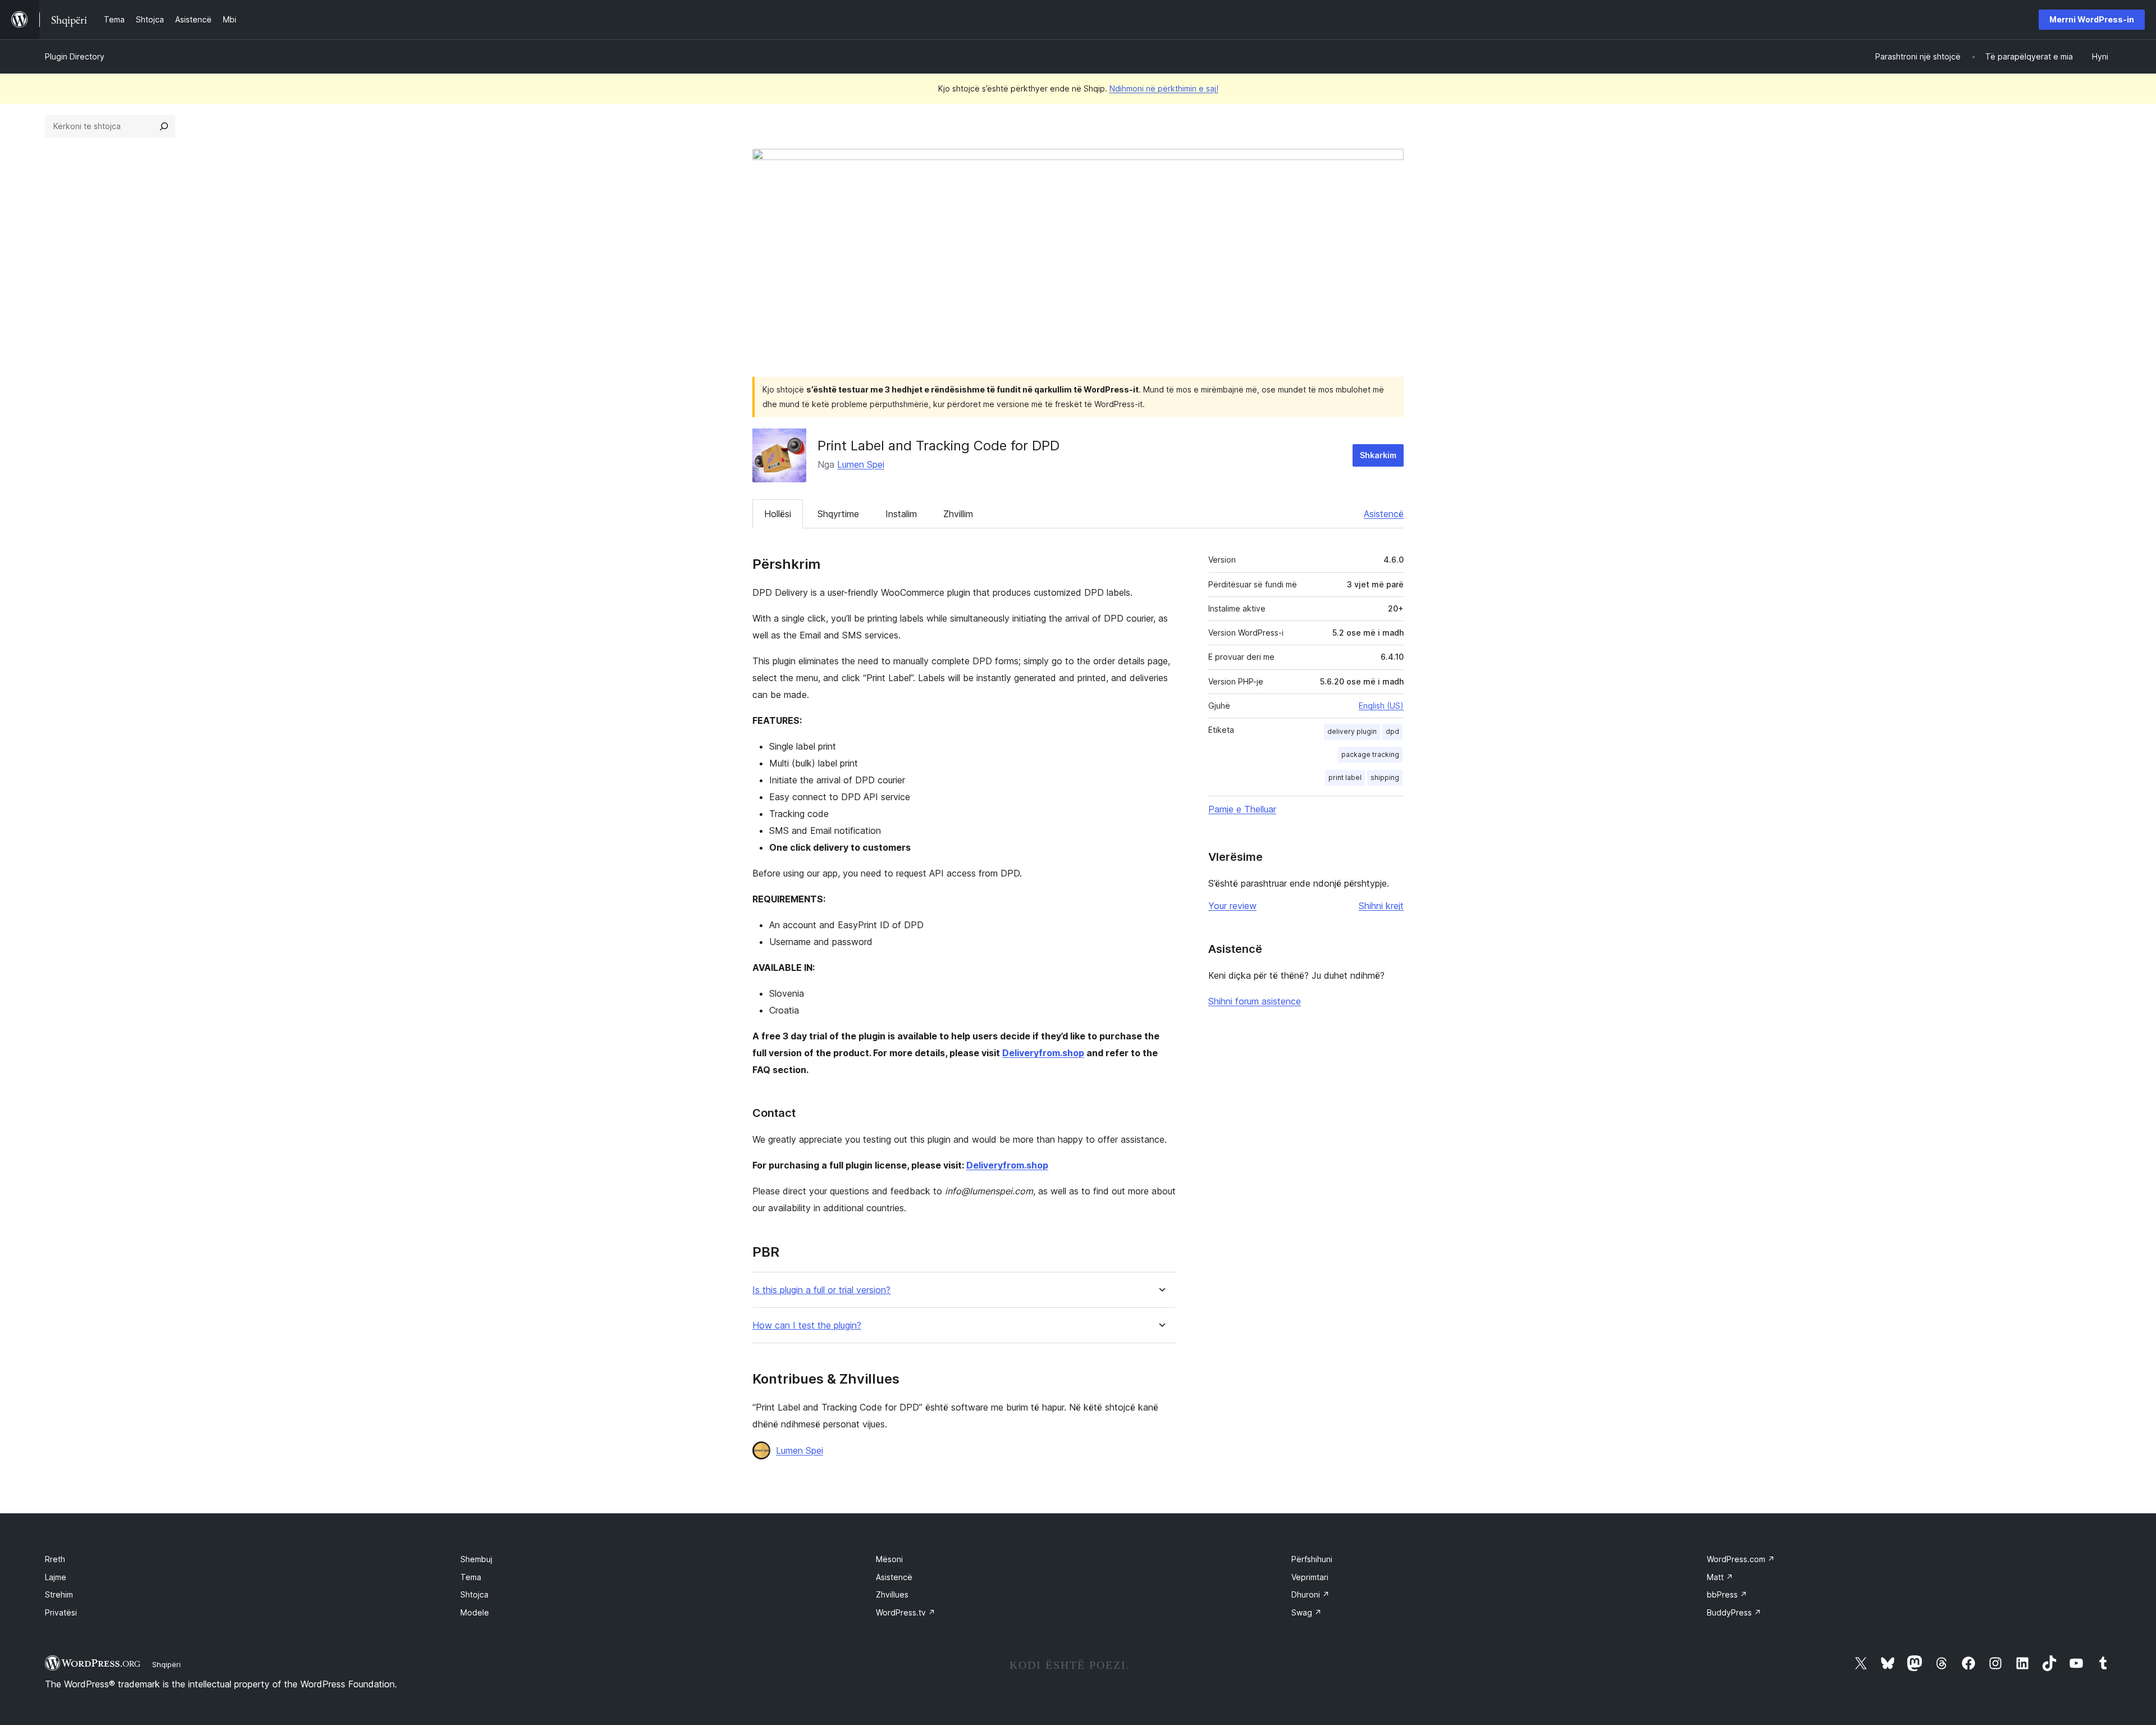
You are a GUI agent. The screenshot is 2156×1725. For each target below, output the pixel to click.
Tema (471, 1577)
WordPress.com (1741, 1559)
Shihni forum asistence (1255, 1001)
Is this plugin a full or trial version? (821, 1290)
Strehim (59, 1594)
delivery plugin (1352, 731)
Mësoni (889, 1559)
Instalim (901, 514)
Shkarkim (1378, 455)
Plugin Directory (75, 56)
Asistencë (1384, 514)
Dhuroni (1310, 1594)
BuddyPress (1734, 1612)
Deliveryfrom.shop (1043, 1053)
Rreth (55, 1559)
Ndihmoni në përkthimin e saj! (1164, 88)
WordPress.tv (906, 1612)
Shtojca (474, 1594)
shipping (1385, 777)
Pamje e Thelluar (1242, 809)
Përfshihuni (1312, 1559)
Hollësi (778, 514)
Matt (1720, 1577)
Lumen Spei (861, 464)
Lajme (56, 1577)
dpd (1392, 731)
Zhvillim (958, 514)
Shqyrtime (838, 514)
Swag (1307, 1612)
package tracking (1370, 754)
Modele (475, 1612)
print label (1345, 777)
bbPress (1727, 1594)
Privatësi (61, 1612)
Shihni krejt (1381, 906)
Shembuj (476, 1559)
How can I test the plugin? (807, 1325)
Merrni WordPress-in (2092, 19)
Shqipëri (166, 1664)
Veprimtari (1310, 1577)
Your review (1232, 906)
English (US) (1381, 706)
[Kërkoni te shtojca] (164, 126)
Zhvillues (892, 1594)
